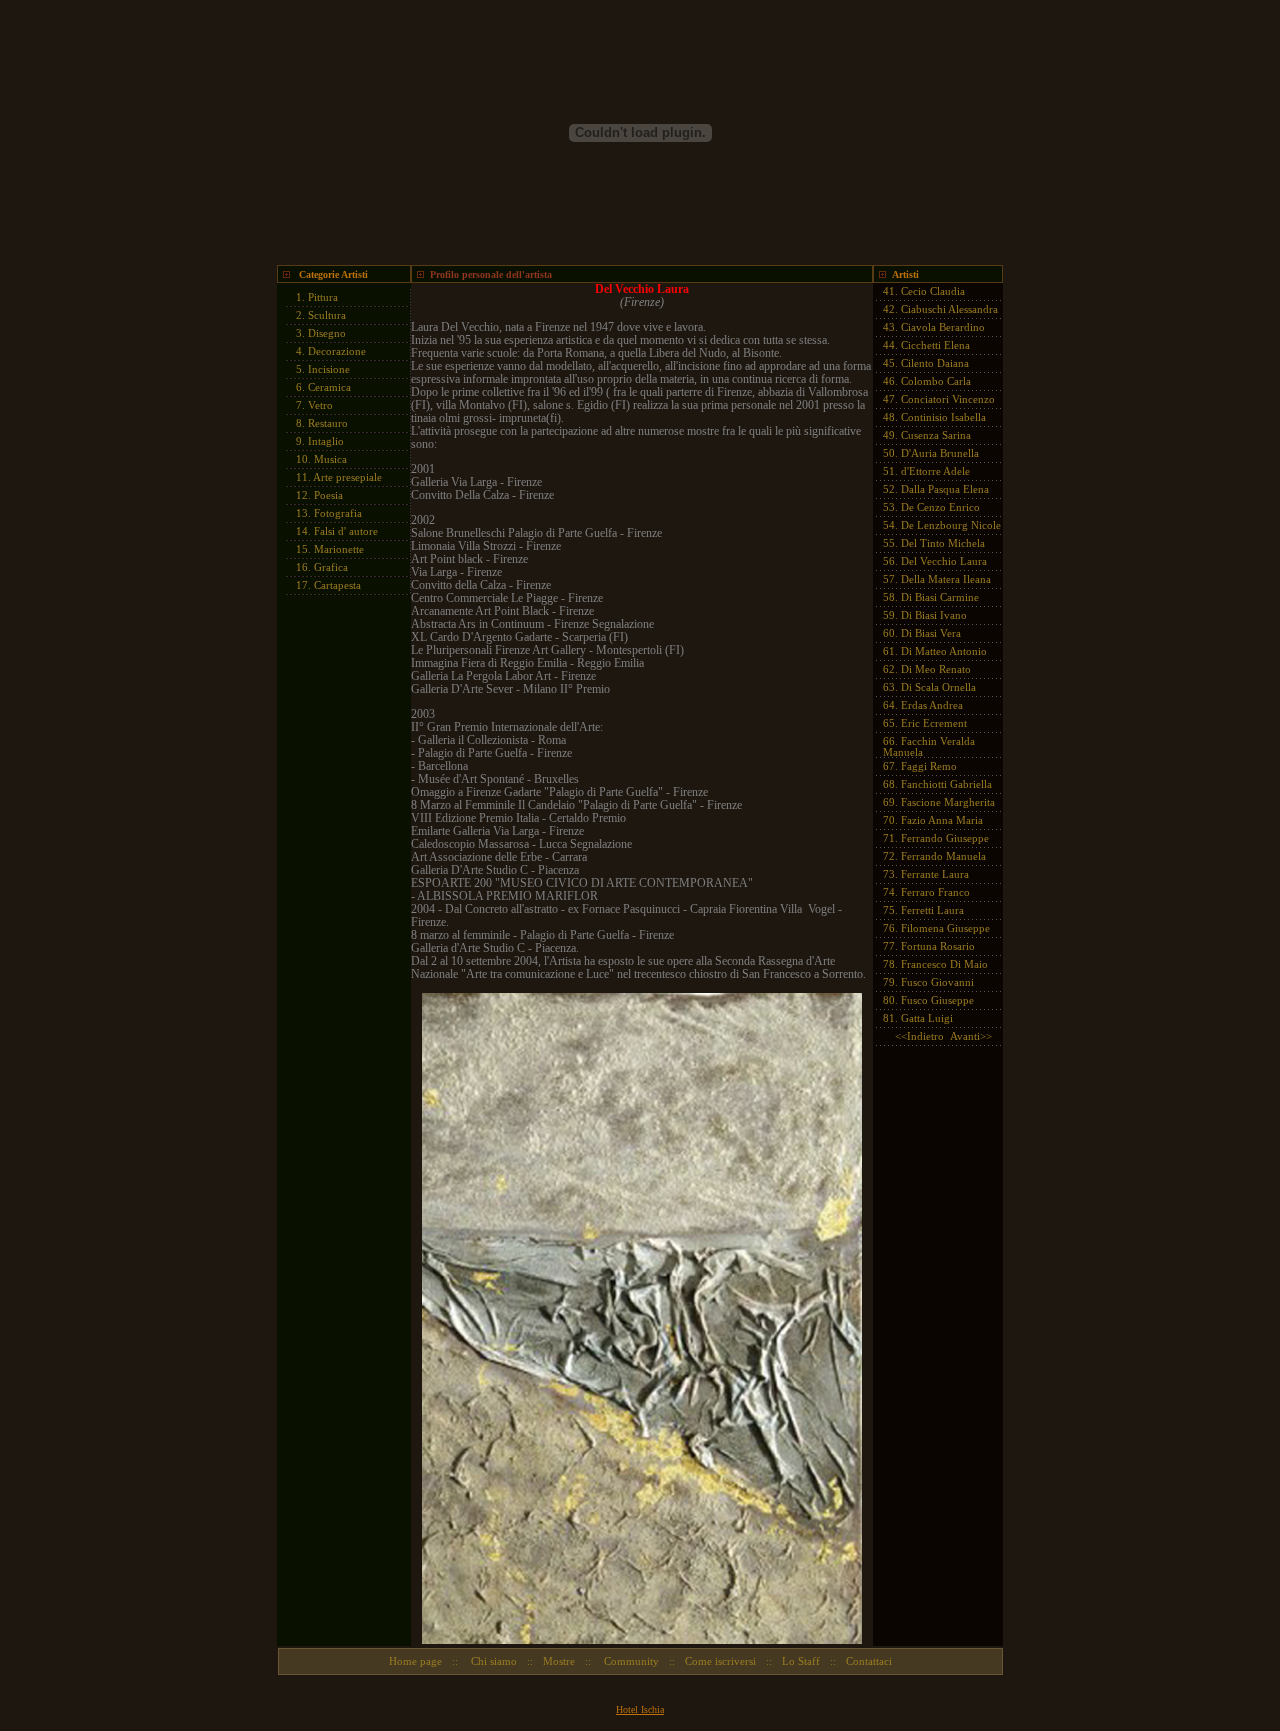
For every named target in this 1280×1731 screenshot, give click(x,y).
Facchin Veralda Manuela (929, 746)
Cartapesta (337, 585)
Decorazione (337, 351)
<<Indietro (919, 1036)
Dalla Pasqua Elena (945, 489)
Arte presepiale (347, 477)
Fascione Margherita (948, 802)
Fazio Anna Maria (942, 820)
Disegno (327, 333)
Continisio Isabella (943, 417)
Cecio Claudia (933, 291)
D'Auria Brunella (940, 453)
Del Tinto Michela (943, 543)
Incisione (329, 369)
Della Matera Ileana (946, 579)
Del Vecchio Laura (944, 561)
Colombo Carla (936, 381)
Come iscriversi (720, 1661)
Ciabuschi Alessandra (949, 309)
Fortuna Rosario (938, 946)
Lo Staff (801, 1661)
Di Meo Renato (936, 669)
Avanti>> (971, 1036)
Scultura (327, 315)
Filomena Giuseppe (945, 928)
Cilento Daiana (935, 363)
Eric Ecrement (934, 723)
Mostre (559, 1661)
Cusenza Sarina (936, 435)
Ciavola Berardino (943, 327)
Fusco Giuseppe (937, 1000)
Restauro (328, 423)
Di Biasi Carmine (940, 597)
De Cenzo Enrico (940, 507)
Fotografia (338, 513)
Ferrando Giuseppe (945, 838)
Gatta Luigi (927, 1018)
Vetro (320, 405)
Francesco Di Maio (944, 964)
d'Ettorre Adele (935, 471)
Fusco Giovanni (937, 982)
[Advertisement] (337, 906)
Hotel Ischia (640, 1709)
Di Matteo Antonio (944, 651)
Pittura (323, 297)
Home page (415, 1661)
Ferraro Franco (935, 892)
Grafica (331, 567)
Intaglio (326, 441)
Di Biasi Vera (931, 633)
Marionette (339, 549)
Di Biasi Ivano (934, 615)
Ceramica (329, 387)
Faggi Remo (929, 766)
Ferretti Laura (932, 910)
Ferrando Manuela (943, 856)
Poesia (328, 495)
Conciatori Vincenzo (948, 399)
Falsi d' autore (346, 531)
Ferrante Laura (935, 874)
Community (630, 1661)
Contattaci (869, 1661)
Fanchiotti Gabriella (946, 784)
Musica (330, 459)
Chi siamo (492, 1661)
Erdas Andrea (932, 705)
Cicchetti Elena (935, 345)
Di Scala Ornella (938, 687)
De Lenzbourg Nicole (951, 525)
